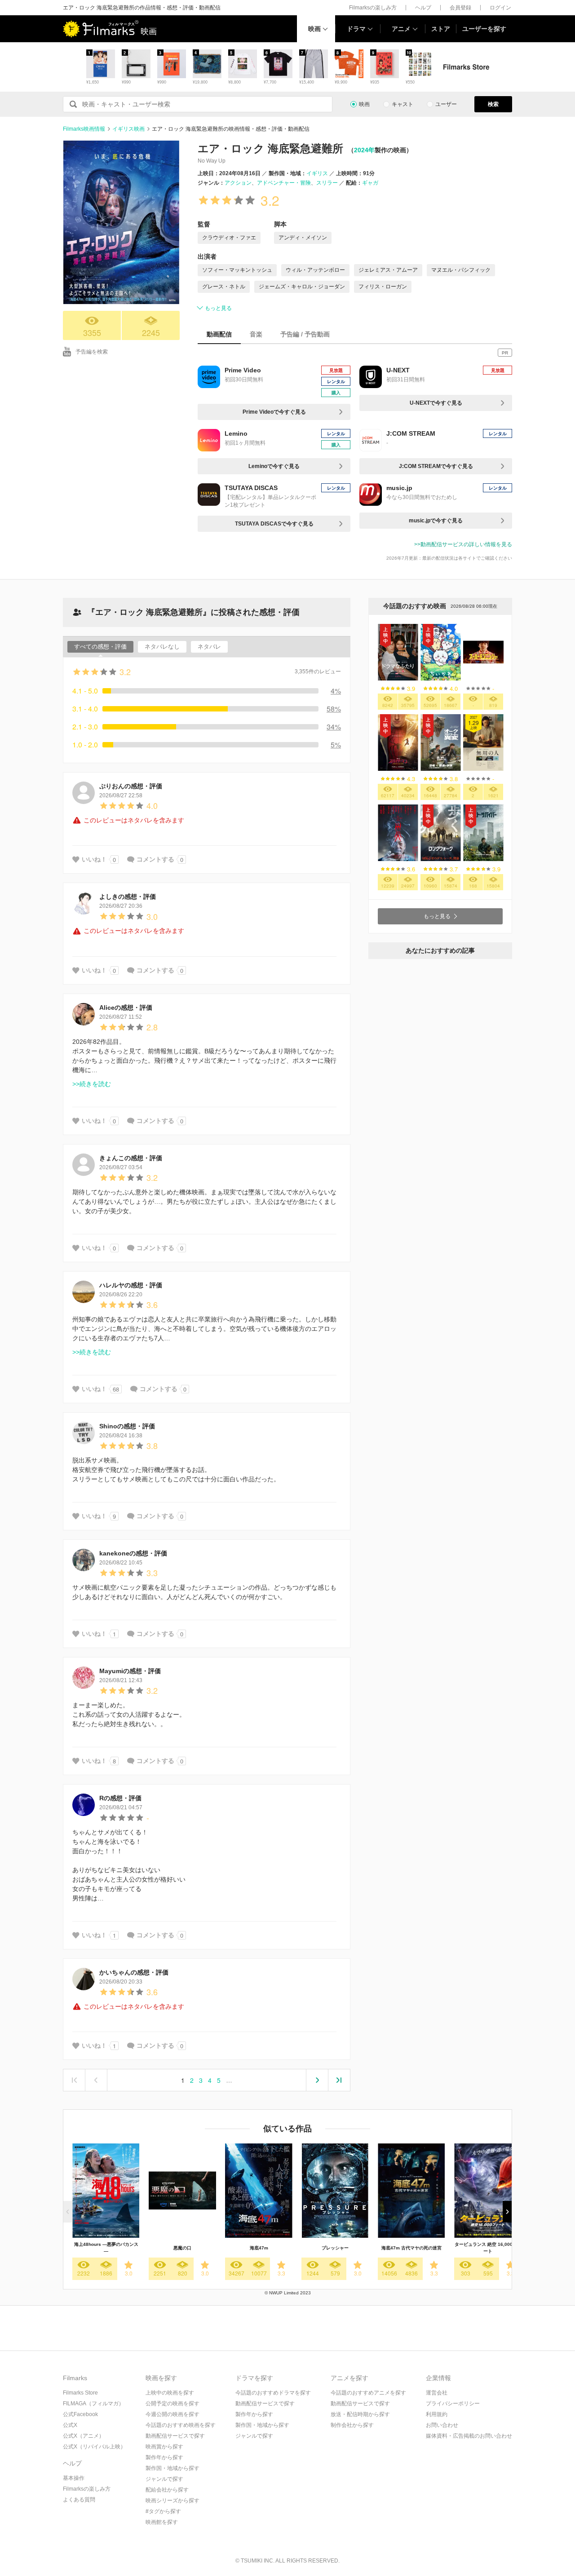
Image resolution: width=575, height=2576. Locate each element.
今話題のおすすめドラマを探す (273, 2393)
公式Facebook (80, 2414)
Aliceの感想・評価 (126, 1007)
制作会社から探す (352, 2425)
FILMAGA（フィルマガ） (93, 2404)
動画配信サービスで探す (175, 2436)
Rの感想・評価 (120, 1798)
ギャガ (370, 183)
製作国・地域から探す (172, 2468)
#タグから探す (163, 2511)
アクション (238, 183)
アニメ (401, 29)
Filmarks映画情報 (84, 129)
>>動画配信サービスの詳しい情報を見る (463, 544)
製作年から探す (164, 2457)
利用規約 (437, 2414)
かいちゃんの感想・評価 (134, 1972)
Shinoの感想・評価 (127, 1426)
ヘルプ (423, 8)
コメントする (155, 859)
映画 (314, 29)
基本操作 (74, 2478)
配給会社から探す (167, 2490)
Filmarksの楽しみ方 (373, 8)
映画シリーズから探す (172, 2501)
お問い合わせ (442, 2425)
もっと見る (218, 308)
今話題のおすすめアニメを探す (368, 2393)
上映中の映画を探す (170, 2393)
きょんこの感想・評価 (131, 1158)
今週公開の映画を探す (172, 2414)
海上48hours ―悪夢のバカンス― (106, 2248)
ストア (441, 29)
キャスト (402, 104)
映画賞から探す (164, 2447)
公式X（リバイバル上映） (94, 2447)
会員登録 (460, 8)
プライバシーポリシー (453, 2404)
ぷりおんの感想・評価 (131, 786)
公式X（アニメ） (84, 2436)
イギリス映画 (128, 129)
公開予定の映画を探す (172, 2404)
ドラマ (356, 29)
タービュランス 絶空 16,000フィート (488, 2248)
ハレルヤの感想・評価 (131, 1285)
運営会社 (437, 2393)
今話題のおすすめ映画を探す (181, 2425)
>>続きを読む (92, 1084)
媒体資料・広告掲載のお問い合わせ (469, 2436)
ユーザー (446, 104)
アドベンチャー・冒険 (284, 183)
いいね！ (94, 859)
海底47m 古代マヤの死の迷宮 (411, 2248)
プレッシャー (335, 2248)
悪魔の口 (182, 2248)
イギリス (317, 173)
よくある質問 (79, 2500)
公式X (70, 2425)
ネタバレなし (162, 647)
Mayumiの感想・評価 (130, 1671)
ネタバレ (209, 647)
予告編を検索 (92, 352)
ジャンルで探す (164, 2479)
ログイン (500, 8)
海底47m (259, 2248)
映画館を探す (162, 2522)
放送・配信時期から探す (360, 2414)
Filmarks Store (80, 2393)
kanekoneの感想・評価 (133, 1553)
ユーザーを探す (484, 29)
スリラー (327, 183)
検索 (493, 104)
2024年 (364, 150)
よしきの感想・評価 (128, 897)
